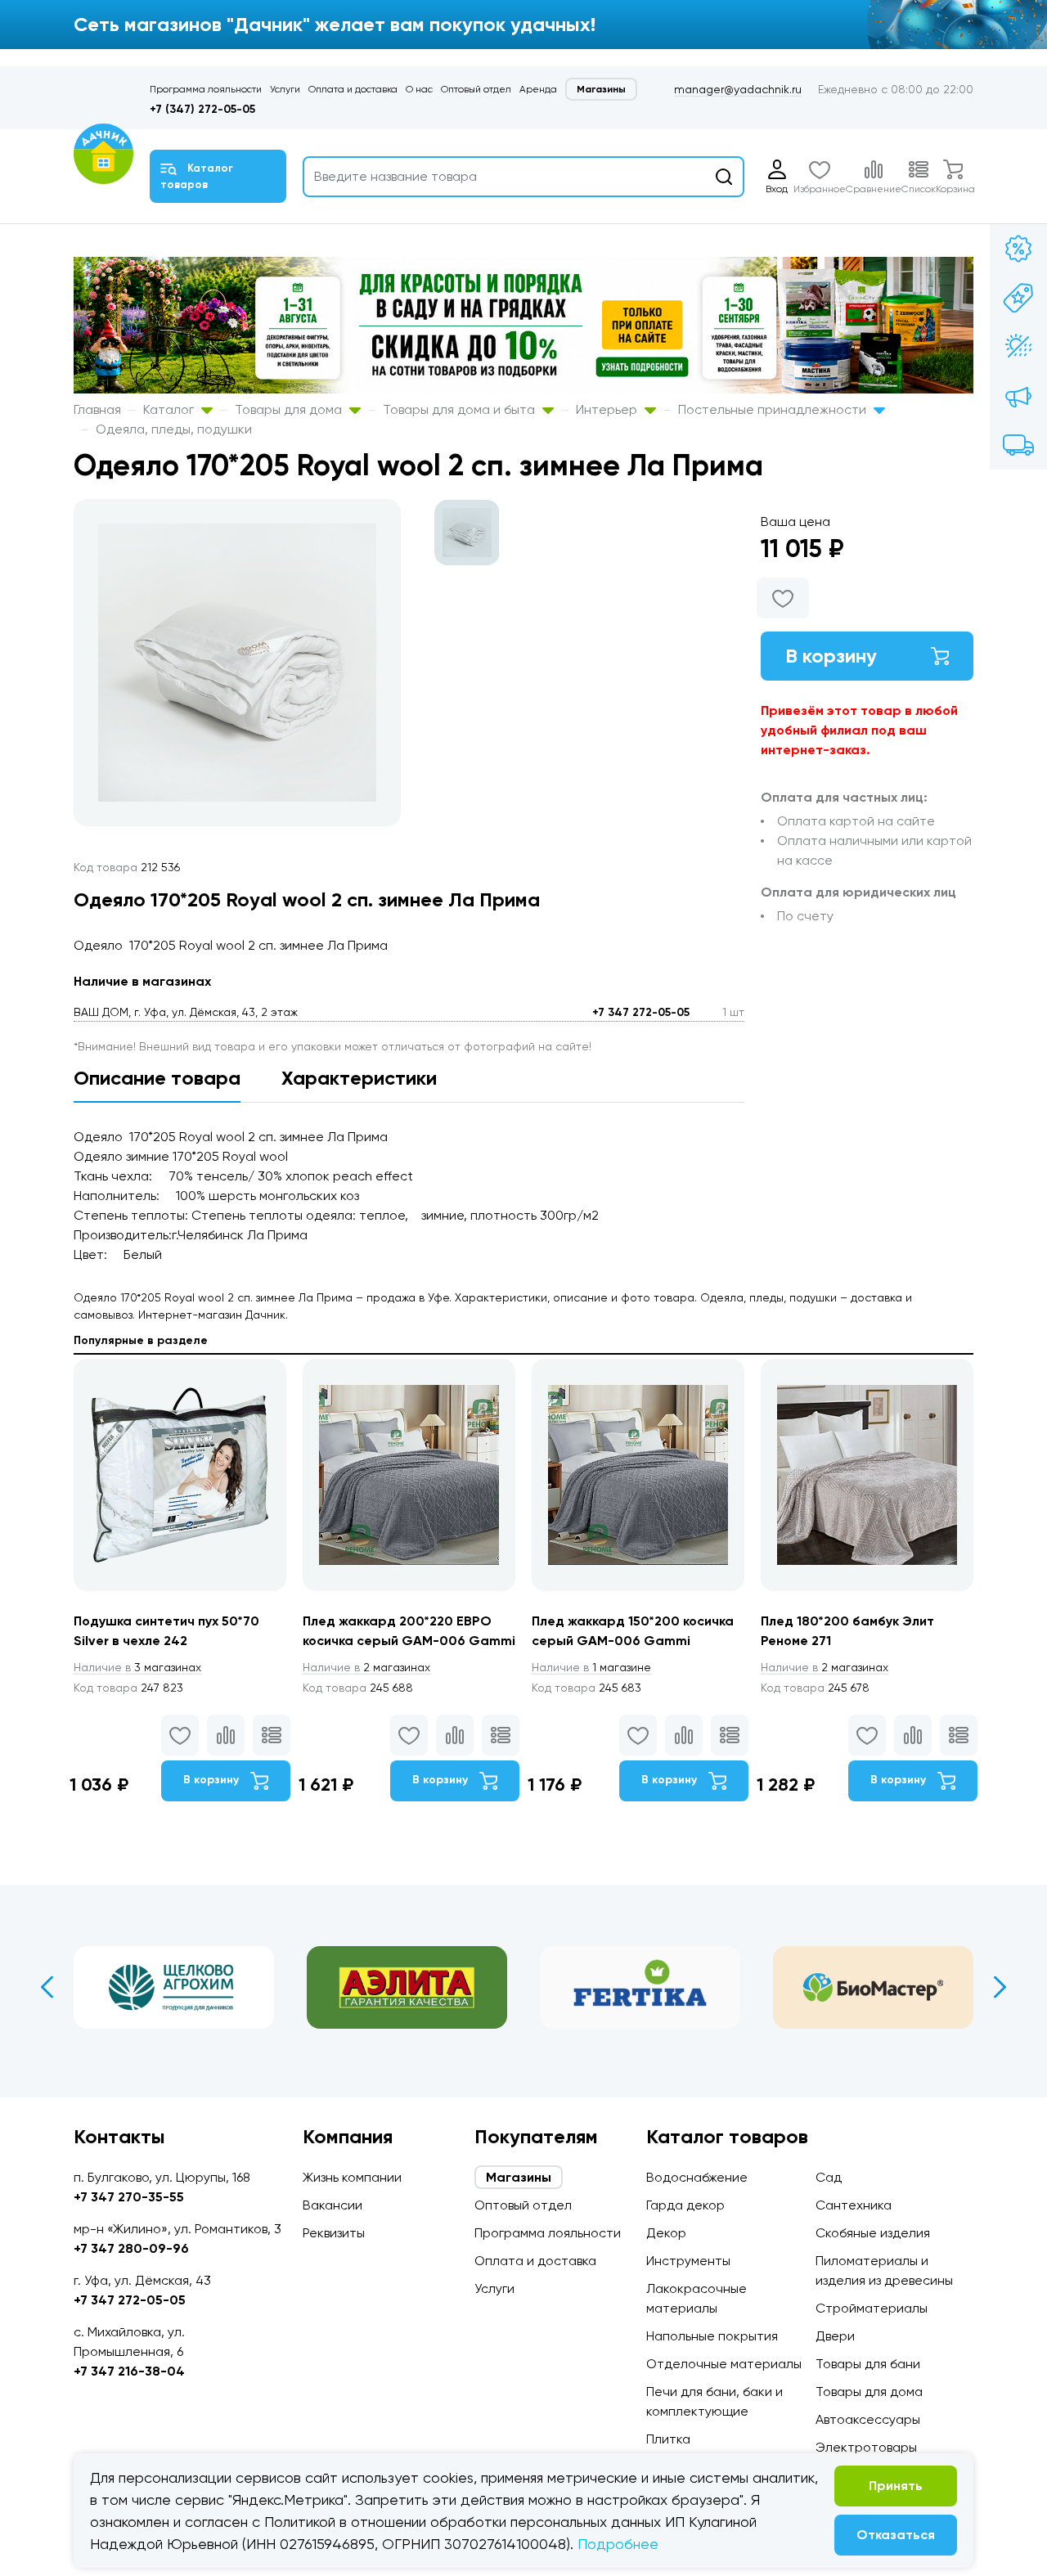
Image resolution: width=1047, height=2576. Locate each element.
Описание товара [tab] (157, 1078)
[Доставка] (1018, 445)
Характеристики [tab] (359, 1078)
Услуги (285, 89)
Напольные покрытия (712, 2336)
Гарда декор (685, 2205)
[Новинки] (1018, 298)
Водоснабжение (697, 2177)
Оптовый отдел (476, 89)
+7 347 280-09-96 (131, 2248)
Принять (896, 2486)
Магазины (601, 89)
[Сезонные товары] (1018, 347)
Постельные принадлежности (774, 409)
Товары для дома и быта (461, 409)
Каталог (170, 409)
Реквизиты (334, 2233)
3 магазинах (137, 1667)
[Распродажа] (1018, 396)
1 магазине (591, 1667)
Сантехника (854, 2205)
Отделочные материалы (724, 2364)
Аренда (538, 89)
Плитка (668, 2439)
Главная (97, 409)
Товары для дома (290, 409)
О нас (419, 89)
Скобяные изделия (873, 2233)
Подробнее (618, 2544)
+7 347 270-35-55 (129, 2197)
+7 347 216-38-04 (129, 2371)
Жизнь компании (352, 2177)
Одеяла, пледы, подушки (174, 429)
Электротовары (866, 2447)
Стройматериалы (872, 2308)
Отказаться (896, 2535)
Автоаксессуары (868, 2419)
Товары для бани (868, 2364)
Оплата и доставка (353, 89)
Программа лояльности (206, 89)
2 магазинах (366, 1667)
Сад (829, 2177)
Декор (666, 2233)
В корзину (831, 656)
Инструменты (688, 2261)
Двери (835, 2336)
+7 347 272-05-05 (641, 1012)
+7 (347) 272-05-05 (202, 109)
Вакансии (333, 2205)
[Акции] (1018, 249)
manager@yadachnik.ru (738, 89)
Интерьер (608, 409)
